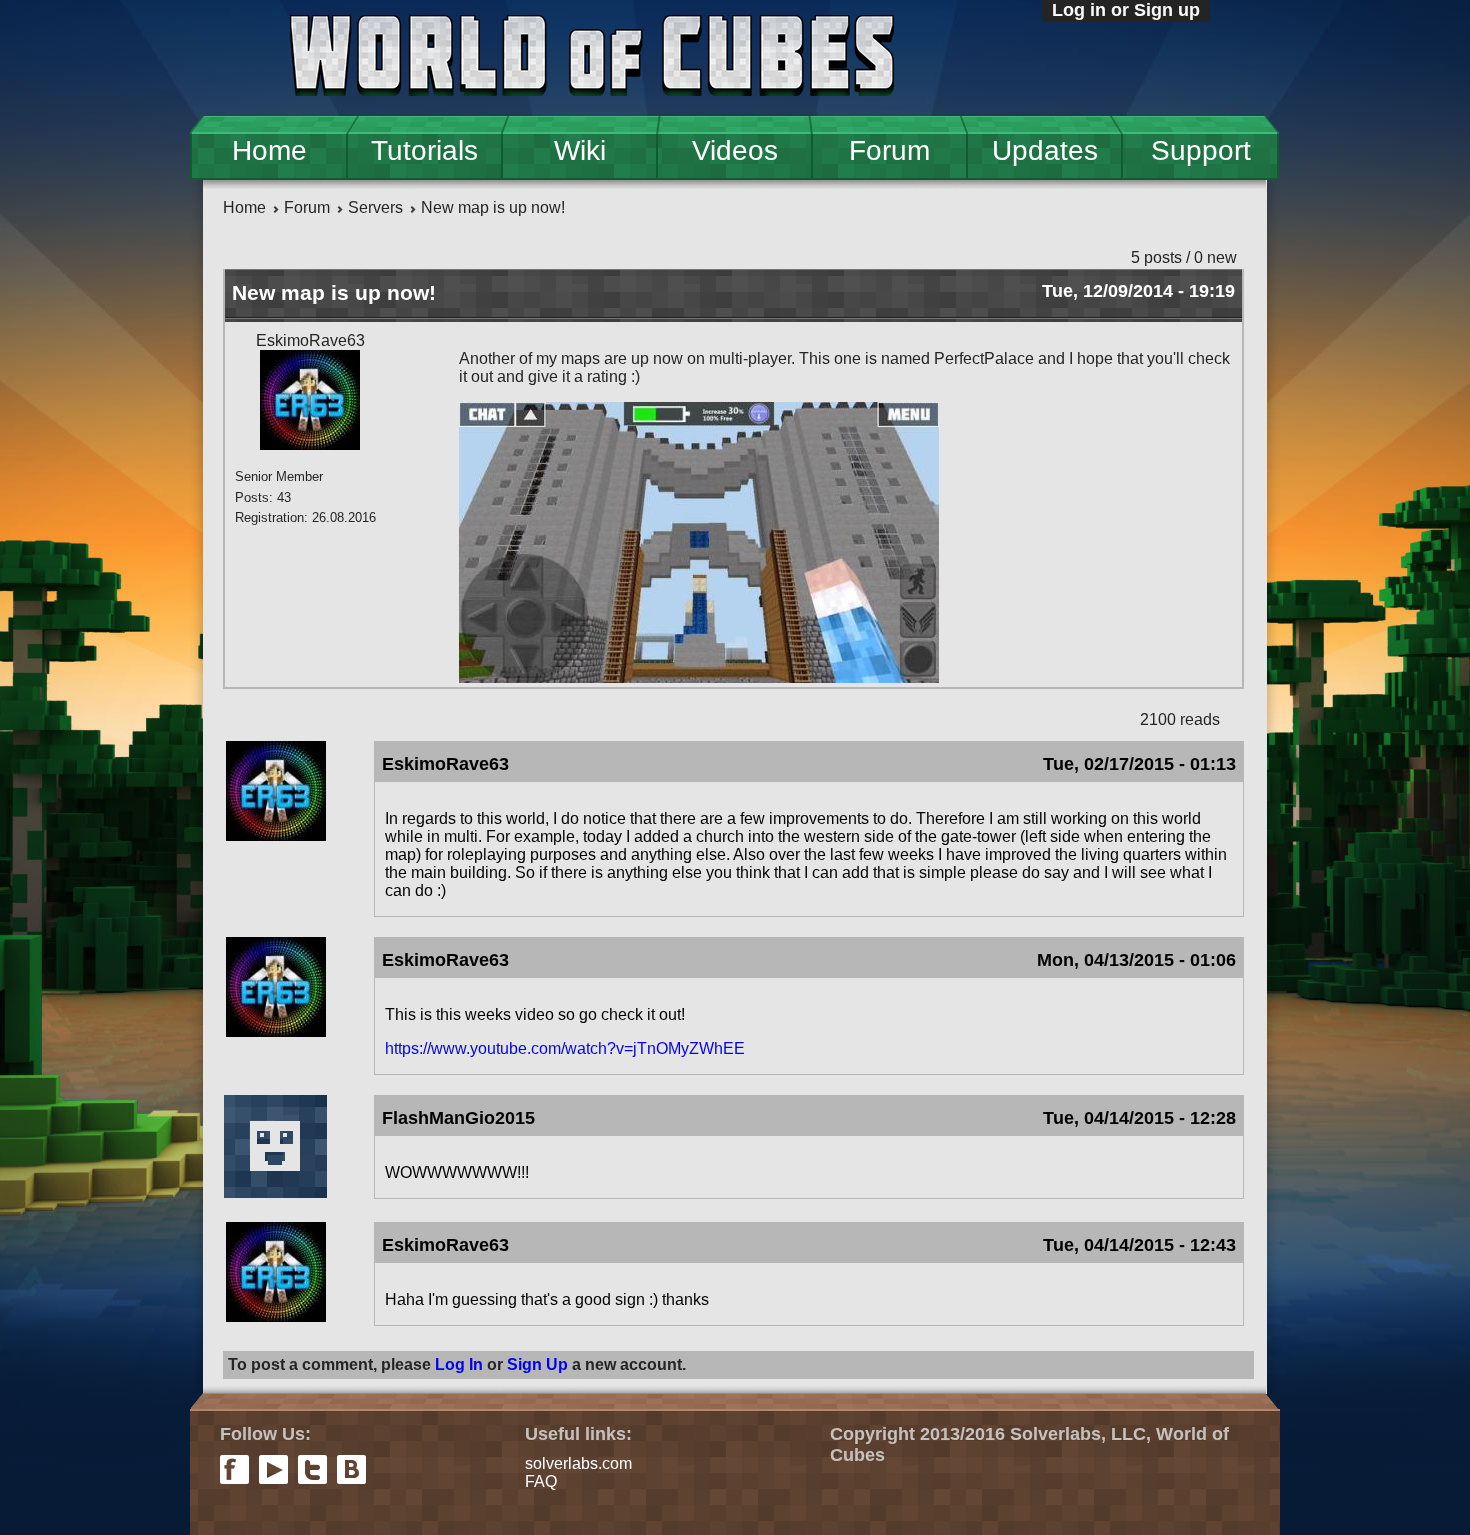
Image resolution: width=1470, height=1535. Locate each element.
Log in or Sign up (1126, 10)
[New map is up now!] (699, 677)
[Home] (592, 57)
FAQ (541, 1481)
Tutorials (424, 150)
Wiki (580, 150)
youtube (273, 1469)
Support (1201, 150)
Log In (459, 1364)
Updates (1045, 150)
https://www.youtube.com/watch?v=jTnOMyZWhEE (565, 1048)
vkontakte (351, 1469)
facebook (234, 1469)
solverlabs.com (578, 1463)
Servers (375, 207)
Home (269, 150)
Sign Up (537, 1364)
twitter (312, 1469)
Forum (889, 150)
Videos (735, 150)
